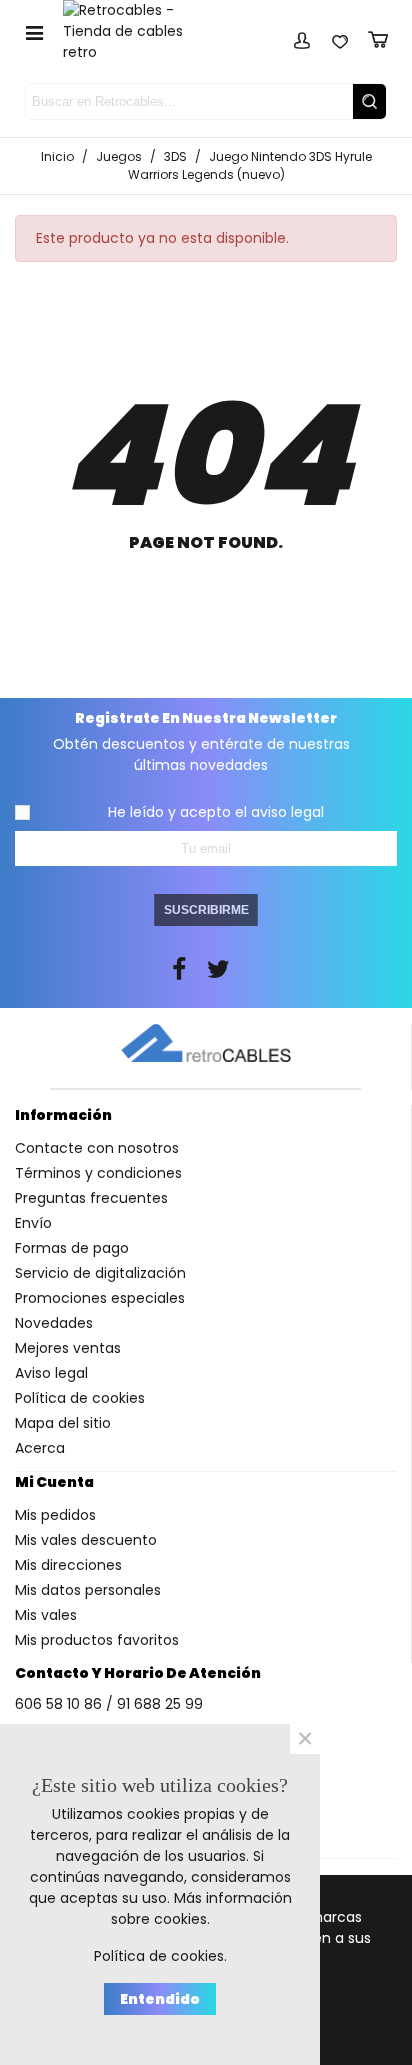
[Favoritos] (340, 37)
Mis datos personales (88, 1590)
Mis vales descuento (86, 1540)
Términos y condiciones (98, 1173)
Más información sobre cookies (201, 1908)
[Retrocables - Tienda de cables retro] (135, 31)
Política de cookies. (160, 1956)
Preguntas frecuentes (91, 1198)
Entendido (160, 1999)
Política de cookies (80, 1398)
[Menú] (34, 32)
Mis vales (46, 1615)
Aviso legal (51, 1373)
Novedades (54, 1323)
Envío (33, 1223)
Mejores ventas (68, 1348)
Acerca (40, 1448)
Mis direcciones (68, 1565)
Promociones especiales (100, 1298)
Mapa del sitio (63, 1423)
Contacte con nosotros (97, 1148)
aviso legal (287, 812)
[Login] (302, 37)
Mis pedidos (55, 1515)
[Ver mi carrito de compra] (378, 37)
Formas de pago (72, 1248)
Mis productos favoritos (97, 1640)
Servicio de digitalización (100, 1273)
